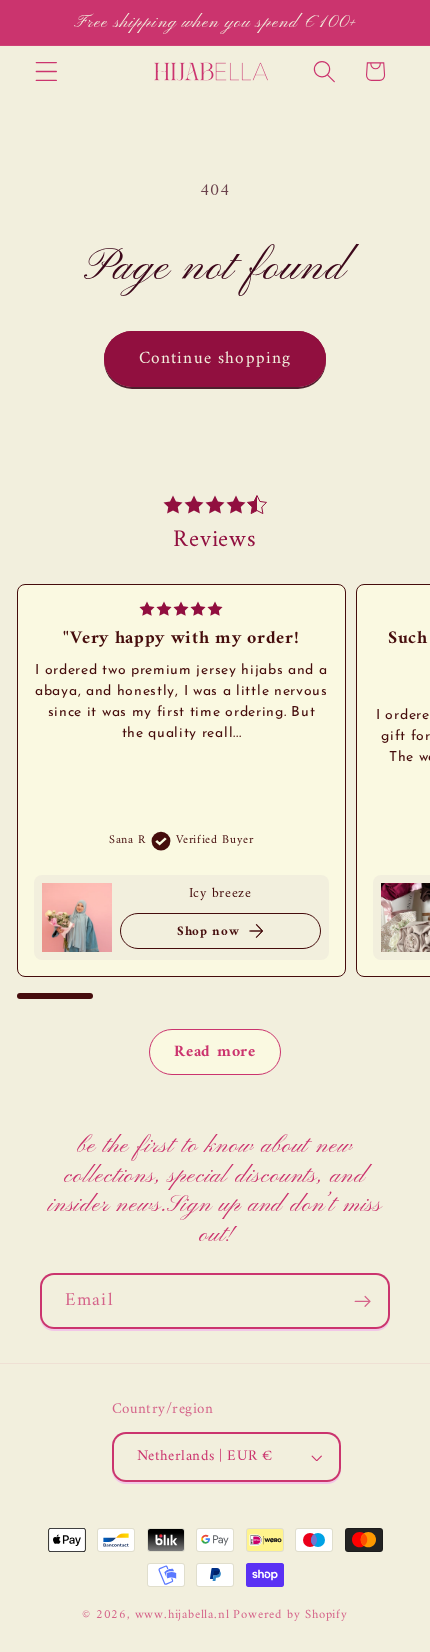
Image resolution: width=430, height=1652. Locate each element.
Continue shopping (215, 359)
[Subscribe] (362, 1301)
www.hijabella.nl (182, 1615)
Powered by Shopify (290, 1615)
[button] (46, 71)
